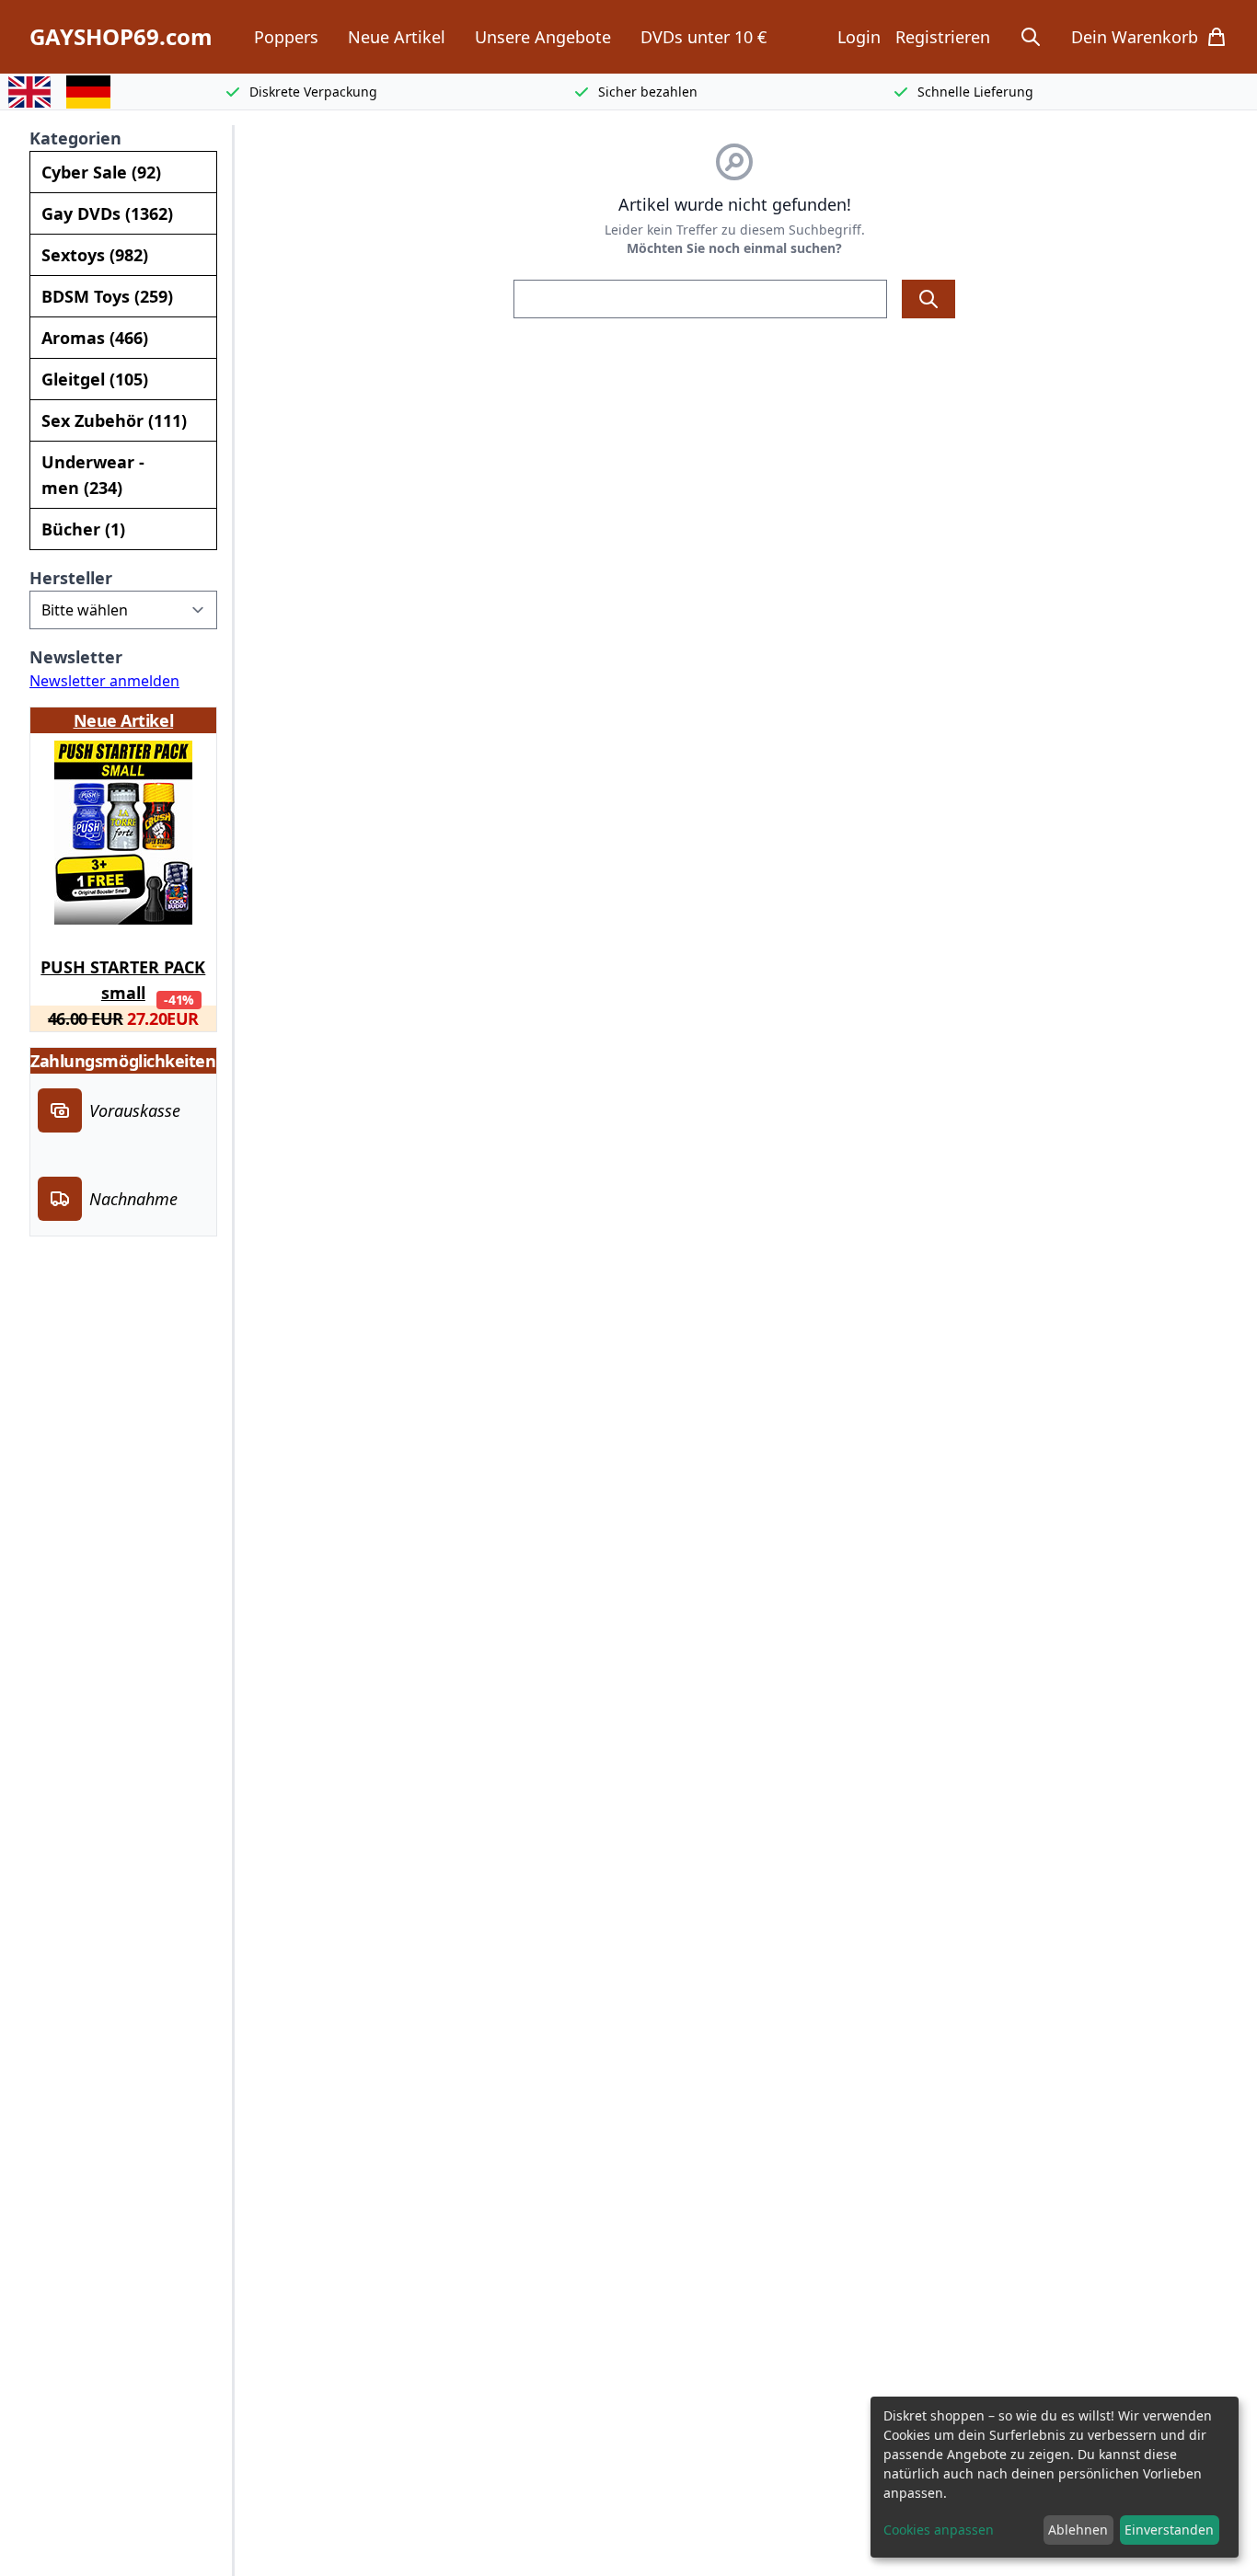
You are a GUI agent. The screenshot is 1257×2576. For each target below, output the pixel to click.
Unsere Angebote (543, 37)
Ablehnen (1078, 2530)
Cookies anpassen (939, 2530)
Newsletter (76, 657)
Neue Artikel (397, 37)
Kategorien (75, 138)
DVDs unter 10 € (703, 37)
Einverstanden (1169, 2530)
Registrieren (943, 37)
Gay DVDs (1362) (107, 213)
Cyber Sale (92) (101, 172)
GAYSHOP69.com (121, 37)
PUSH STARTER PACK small (123, 977)
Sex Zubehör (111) (114, 420)
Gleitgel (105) (95, 379)
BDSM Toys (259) (107, 296)
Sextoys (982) (95, 255)
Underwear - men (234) (93, 475)
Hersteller (71, 578)
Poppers (286, 37)
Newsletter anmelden (104, 681)
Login (859, 37)
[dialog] (1055, 2477)
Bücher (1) (83, 529)
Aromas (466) (95, 338)
